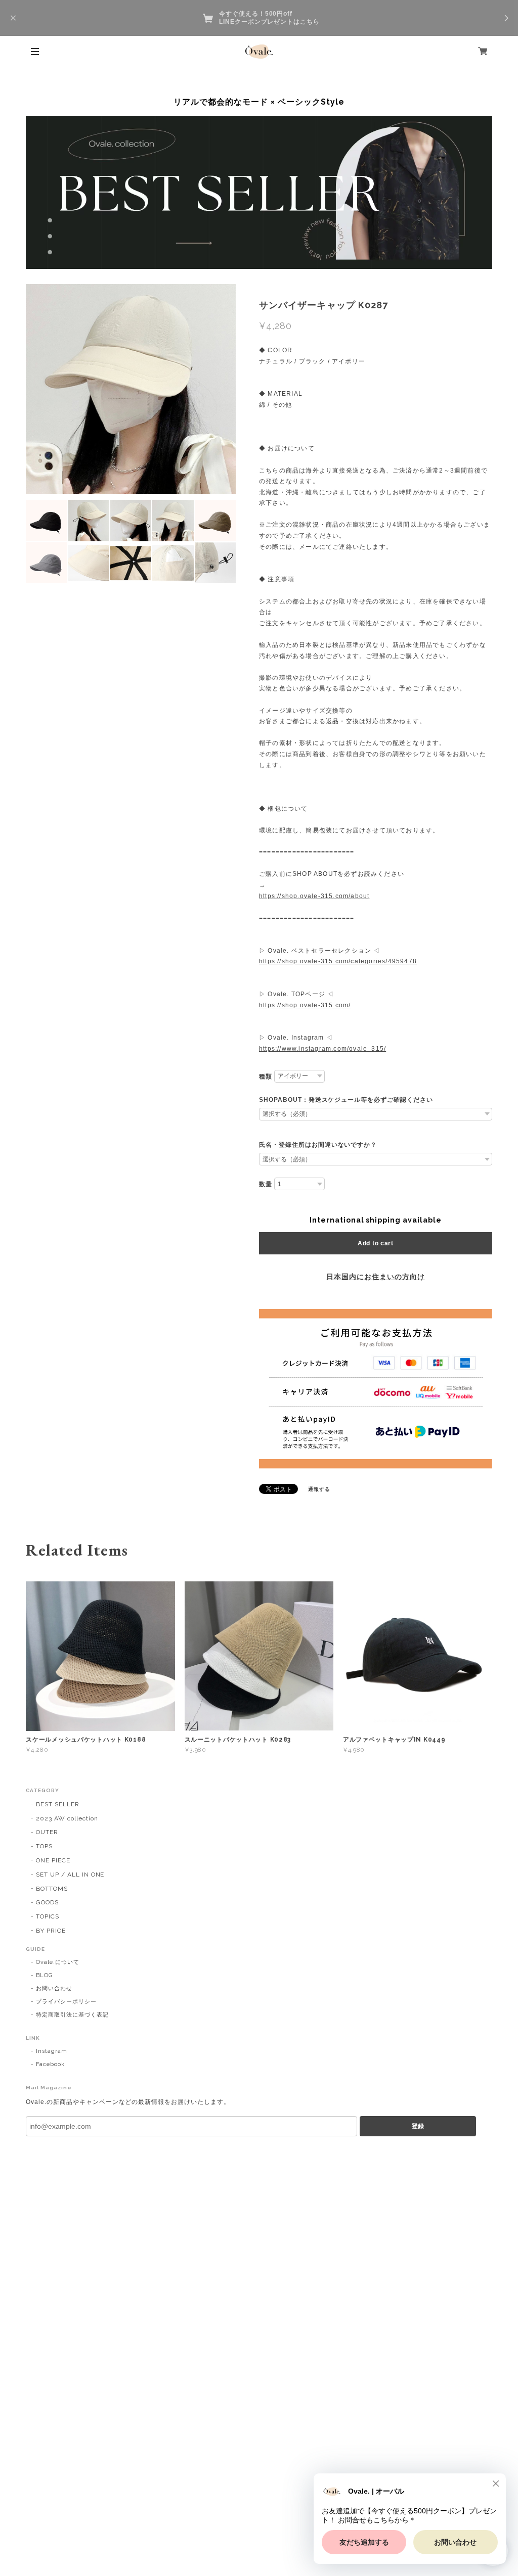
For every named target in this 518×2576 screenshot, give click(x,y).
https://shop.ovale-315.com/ (305, 1005)
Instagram (52, 2051)
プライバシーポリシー (66, 2002)
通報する (319, 1489)
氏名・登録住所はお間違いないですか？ (318, 1145)
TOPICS (48, 1916)
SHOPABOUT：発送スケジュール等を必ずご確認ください (346, 1100)
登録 (418, 2126)
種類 (266, 1076)
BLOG (44, 1975)
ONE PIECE (53, 1860)
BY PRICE (51, 1931)
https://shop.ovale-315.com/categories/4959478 (338, 961)
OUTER (47, 1832)
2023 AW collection (67, 1818)
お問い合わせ (54, 1988)
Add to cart (376, 1243)
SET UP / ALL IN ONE (70, 1875)
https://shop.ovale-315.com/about (314, 896)
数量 (266, 1184)
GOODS (47, 1902)
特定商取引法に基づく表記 (72, 2015)
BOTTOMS (52, 1889)
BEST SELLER (58, 1804)
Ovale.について (58, 1962)
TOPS (44, 1846)
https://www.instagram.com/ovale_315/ (322, 1049)
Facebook (50, 2064)
